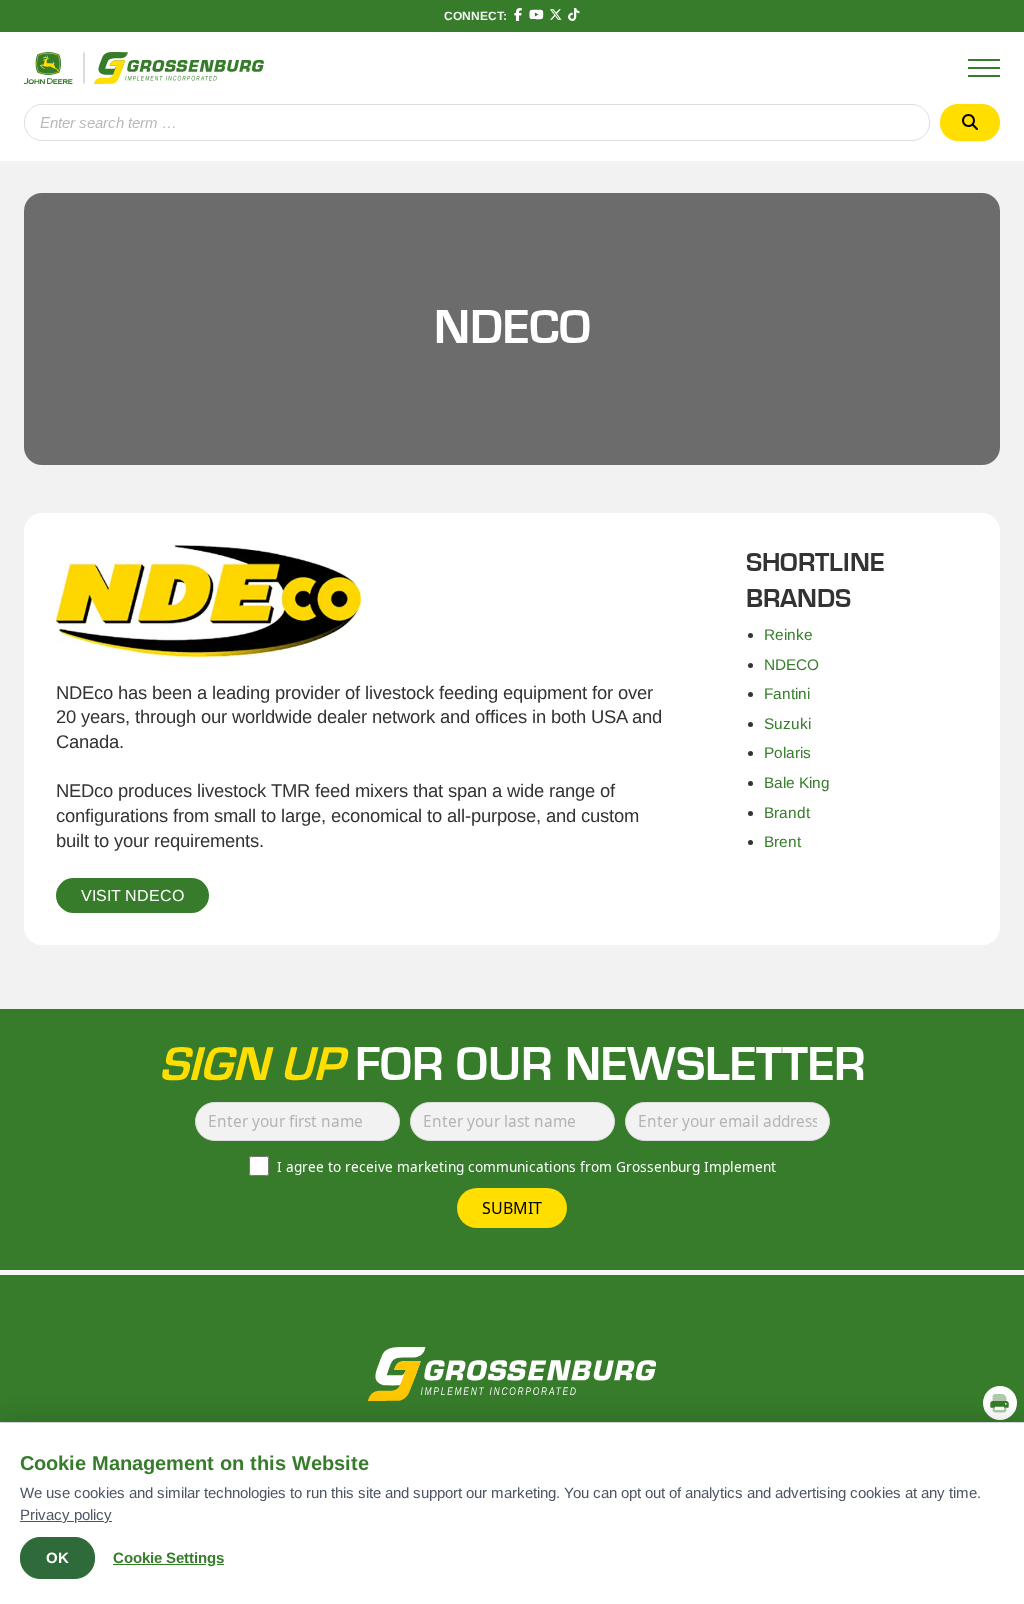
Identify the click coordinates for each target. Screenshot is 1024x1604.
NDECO (791, 664)
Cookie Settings (168, 1557)
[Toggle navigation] (984, 68)
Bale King (797, 782)
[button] (1000, 1403)
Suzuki (787, 723)
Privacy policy (66, 1514)
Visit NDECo (132, 895)
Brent (782, 841)
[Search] (970, 122)
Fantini (787, 693)
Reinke (788, 634)
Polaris (787, 752)
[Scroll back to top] (1000, 1359)
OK (57, 1557)
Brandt (787, 812)
